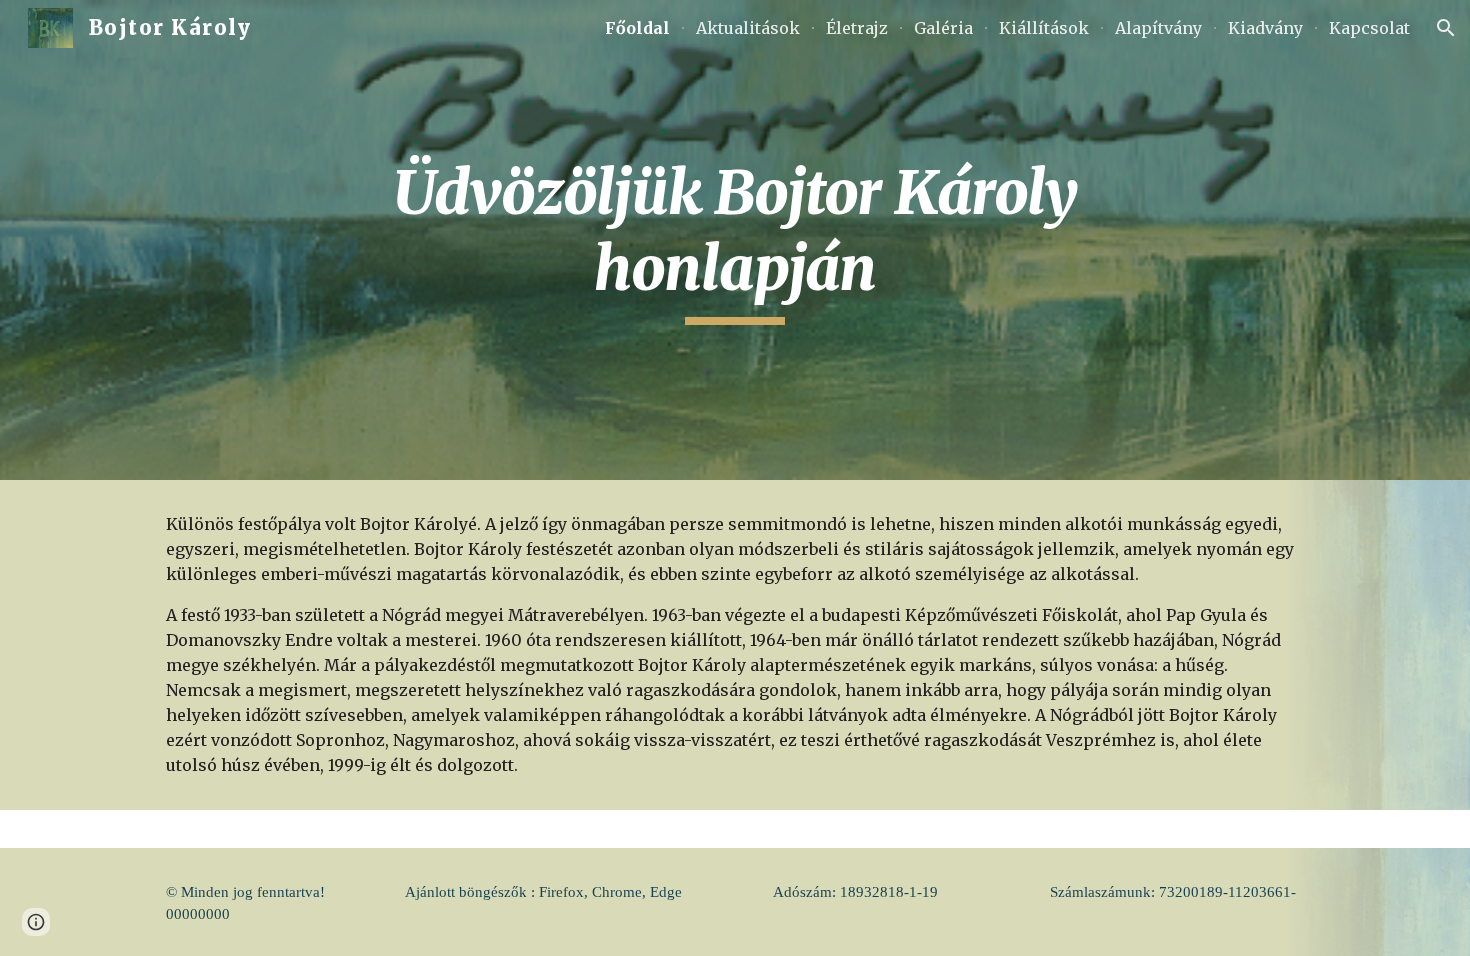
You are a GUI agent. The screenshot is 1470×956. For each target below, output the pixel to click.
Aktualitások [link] (748, 28)
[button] (1446, 28)
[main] (735, 239)
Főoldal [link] (637, 28)
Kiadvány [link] (1265, 28)
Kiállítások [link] (1044, 28)
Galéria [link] (943, 28)
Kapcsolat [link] (1369, 28)
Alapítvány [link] (1158, 28)
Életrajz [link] (857, 28)
